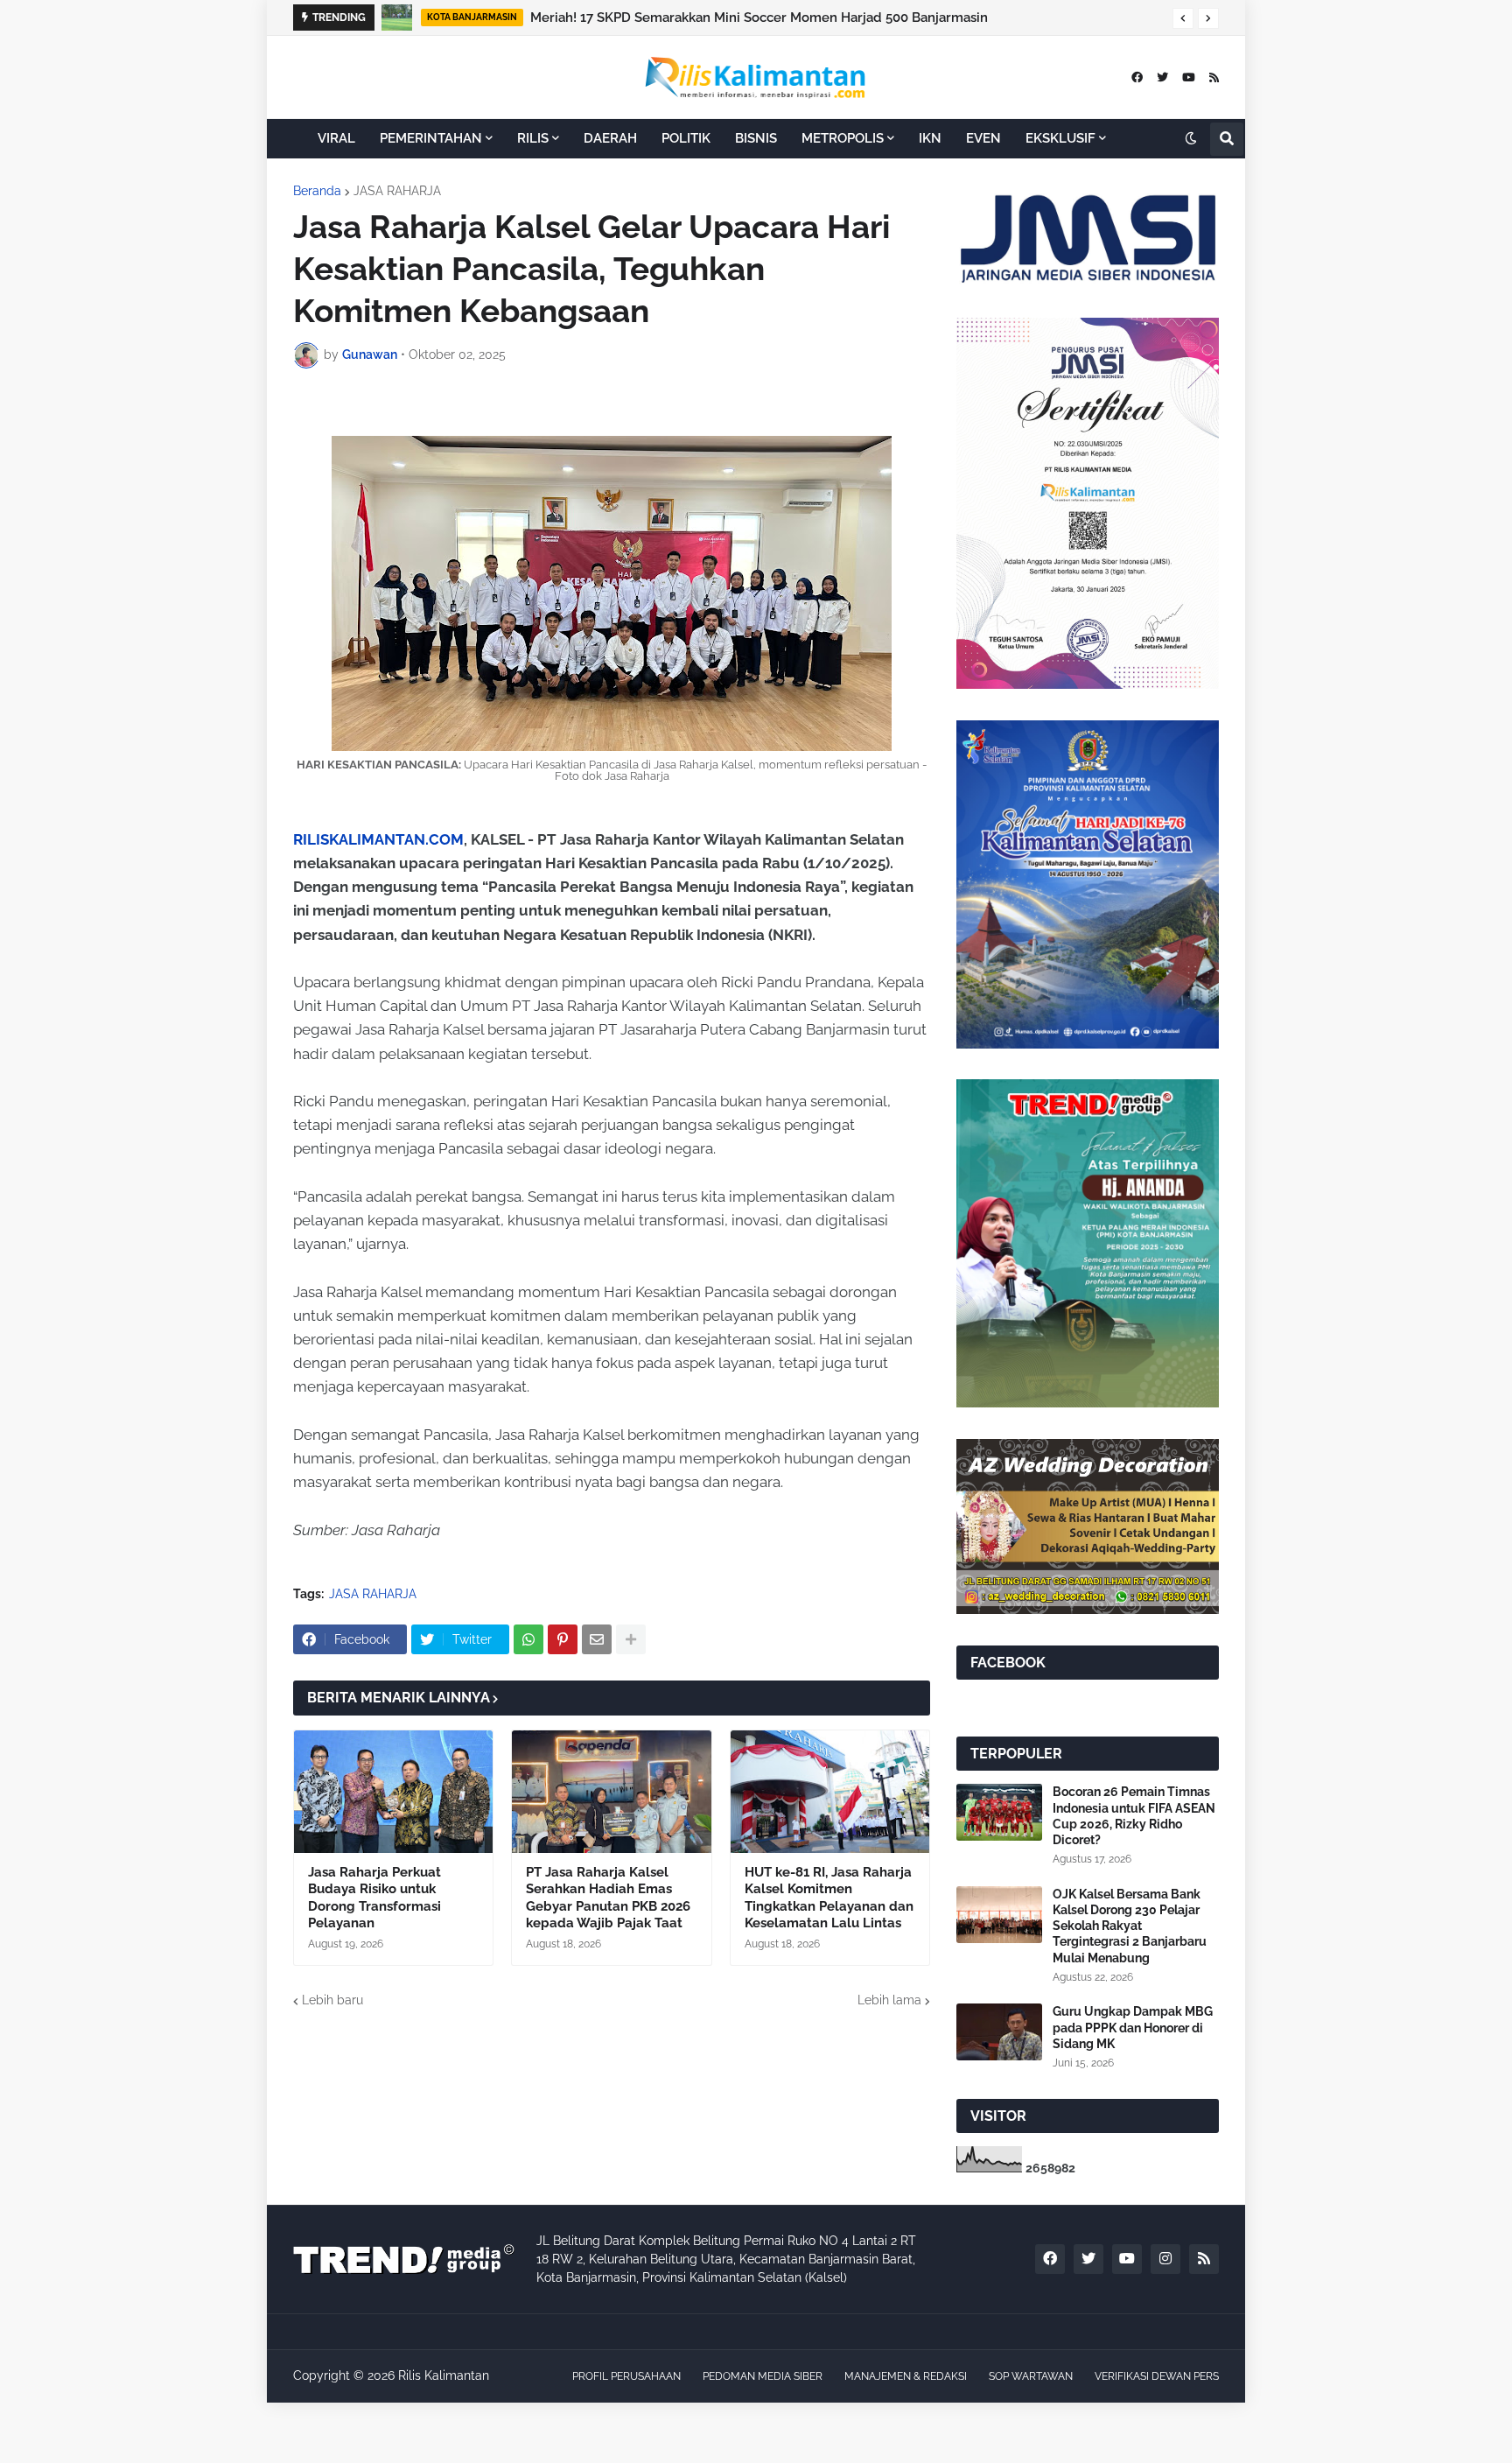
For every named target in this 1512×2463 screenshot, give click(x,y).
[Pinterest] (563, 1639)
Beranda (317, 191)
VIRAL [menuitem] (336, 138)
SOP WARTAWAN (1031, 2376)
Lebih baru (332, 2000)
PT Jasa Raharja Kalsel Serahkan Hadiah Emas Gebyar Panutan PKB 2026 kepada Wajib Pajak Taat (608, 1898)
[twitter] (1162, 77)
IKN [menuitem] (930, 138)
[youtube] (1189, 77)
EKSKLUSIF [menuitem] (1060, 138)
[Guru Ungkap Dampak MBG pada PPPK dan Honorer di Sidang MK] (999, 2032)
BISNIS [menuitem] (756, 138)
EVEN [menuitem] (983, 138)
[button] (1183, 18)
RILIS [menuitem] (533, 138)
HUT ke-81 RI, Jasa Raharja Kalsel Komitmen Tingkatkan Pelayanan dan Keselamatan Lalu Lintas (829, 1898)
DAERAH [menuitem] (610, 138)
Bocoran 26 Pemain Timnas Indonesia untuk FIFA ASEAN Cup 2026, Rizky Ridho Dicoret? (1134, 1816)
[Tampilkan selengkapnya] (631, 1639)
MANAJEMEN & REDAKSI (906, 2376)
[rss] (1214, 77)
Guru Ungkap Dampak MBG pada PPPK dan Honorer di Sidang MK (1133, 2027)
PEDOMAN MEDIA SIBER (763, 2376)
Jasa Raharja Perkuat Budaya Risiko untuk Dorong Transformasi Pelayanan (374, 1898)
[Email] (597, 1639)
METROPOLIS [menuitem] (843, 138)
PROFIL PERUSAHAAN (626, 2376)
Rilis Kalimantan (444, 2375)
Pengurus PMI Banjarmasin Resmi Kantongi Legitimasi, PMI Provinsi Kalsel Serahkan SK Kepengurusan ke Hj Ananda (851, 18)
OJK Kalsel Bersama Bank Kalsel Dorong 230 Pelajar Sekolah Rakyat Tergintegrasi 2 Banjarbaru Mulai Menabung (1130, 1926)
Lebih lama (889, 2000)
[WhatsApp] (528, 1639)
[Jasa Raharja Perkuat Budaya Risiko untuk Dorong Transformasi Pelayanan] (393, 1792)
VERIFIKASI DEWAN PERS (1157, 2376)
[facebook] (1137, 77)
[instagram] (1165, 2259)
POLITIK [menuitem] (686, 138)
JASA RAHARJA (397, 191)
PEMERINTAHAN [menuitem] (431, 138)
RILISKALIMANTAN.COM (378, 839)
